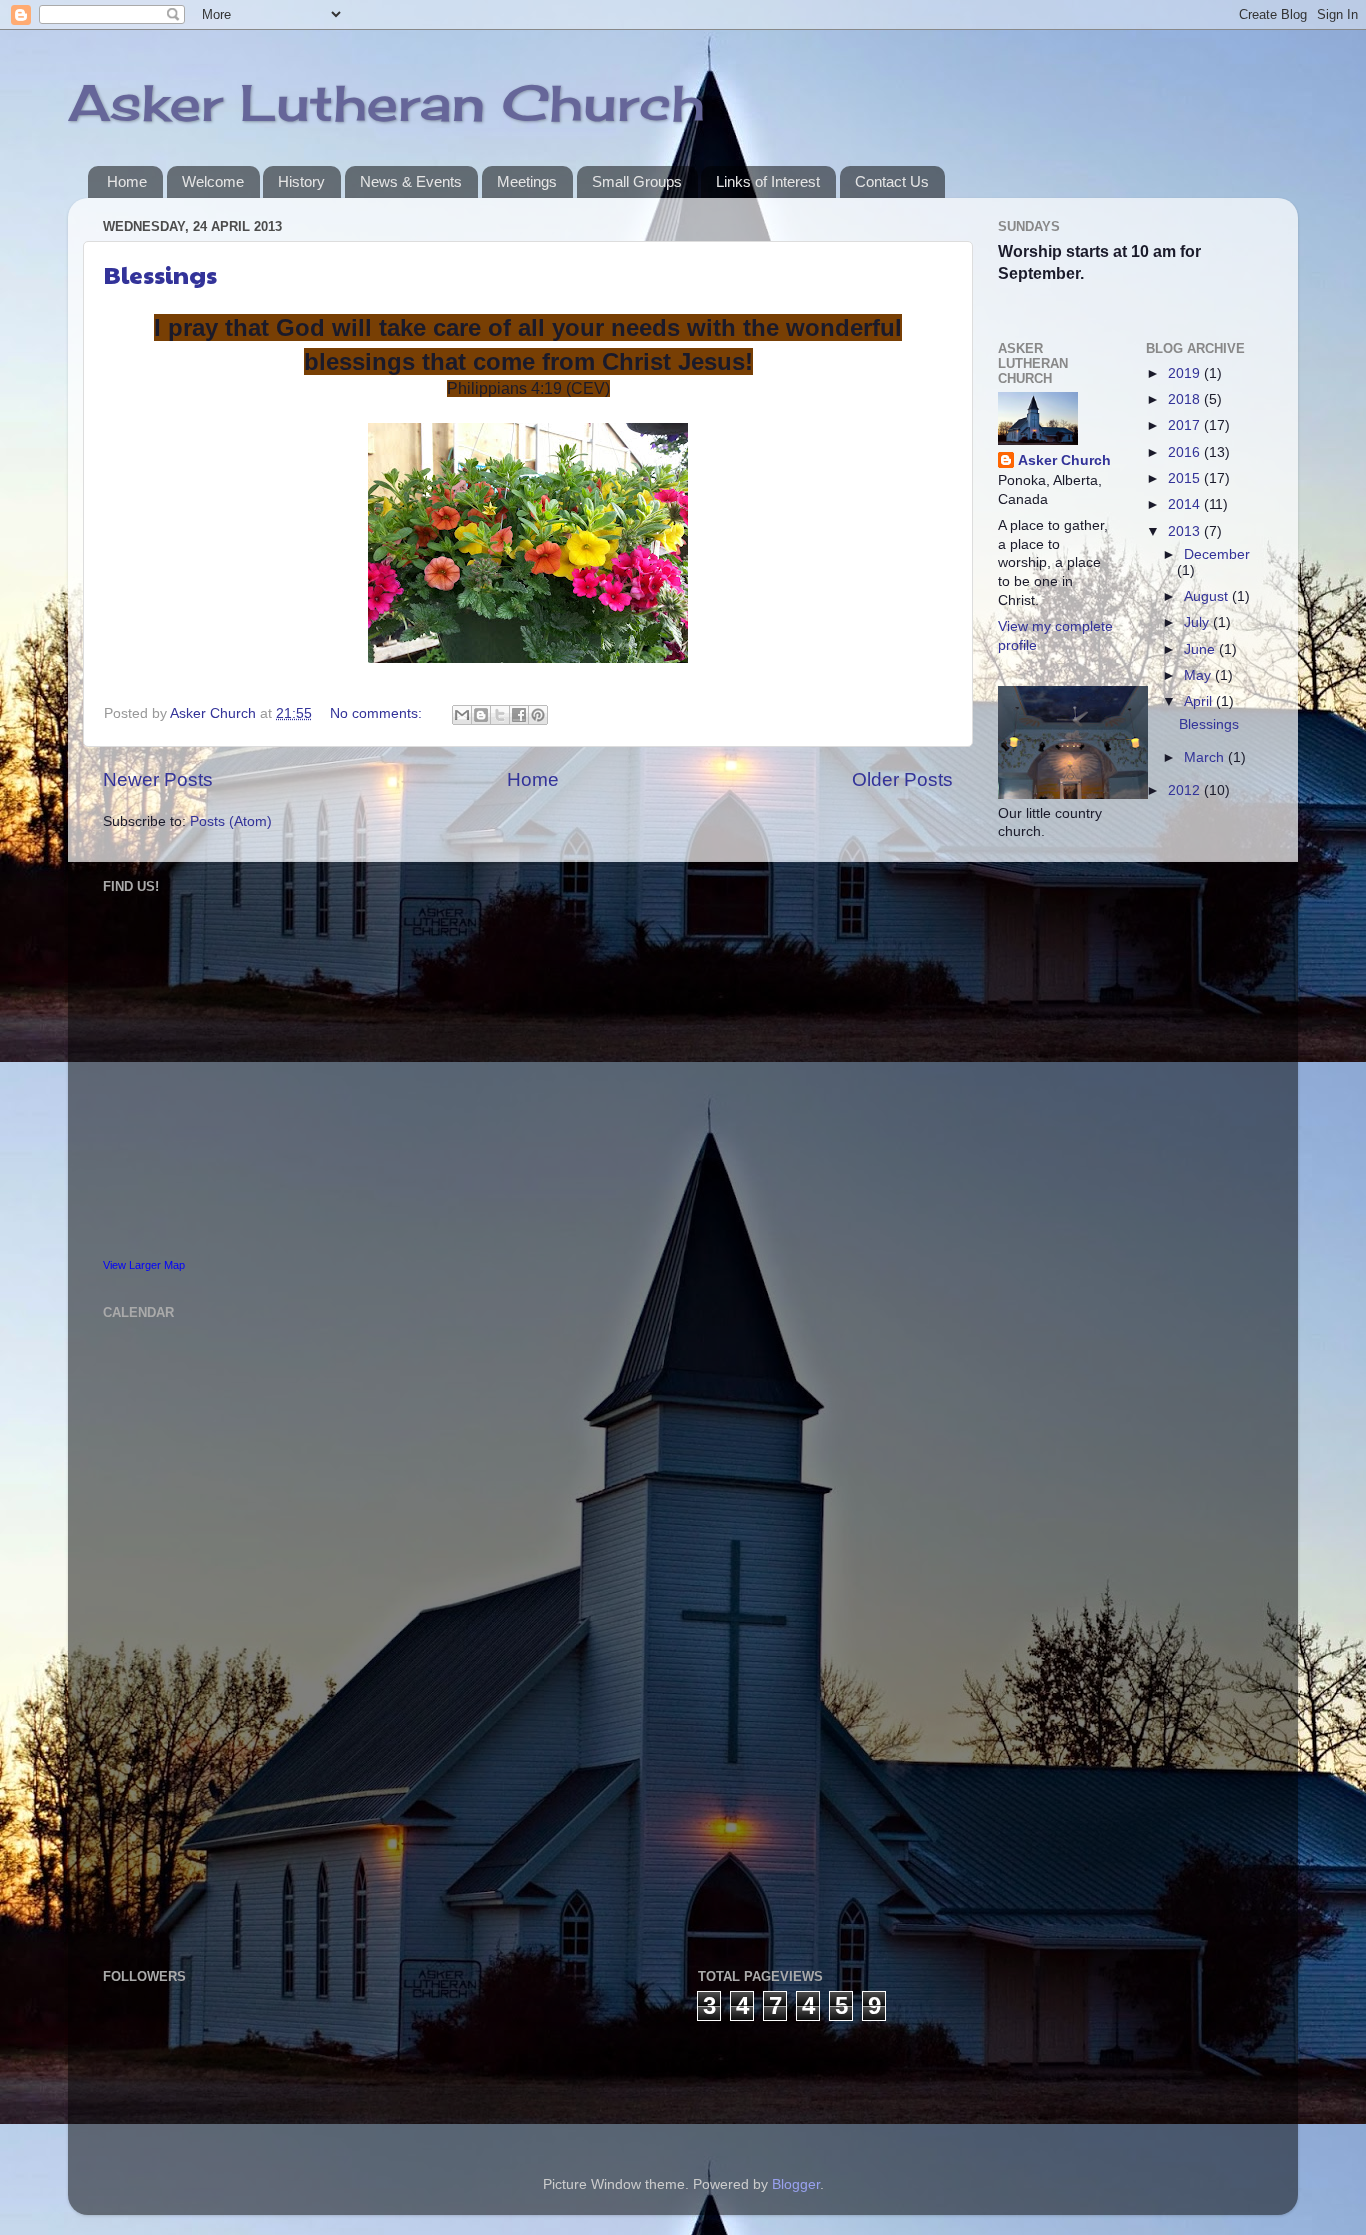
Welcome (213, 181)
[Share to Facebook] (519, 715)
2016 (1186, 452)
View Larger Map (144, 1265)
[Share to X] (500, 715)
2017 (1186, 425)
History (301, 181)
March (1206, 757)
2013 (1186, 531)
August (1208, 596)
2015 (1186, 478)
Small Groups (637, 181)
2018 (1186, 399)
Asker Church (1064, 460)
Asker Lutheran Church (386, 102)
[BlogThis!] (481, 715)
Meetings (527, 181)
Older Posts (902, 779)
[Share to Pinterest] (538, 715)
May (1199, 675)
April (1200, 701)
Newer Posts (158, 779)
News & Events (411, 181)
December (1217, 554)
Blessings (160, 274)
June (1201, 649)
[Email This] (462, 715)
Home (127, 181)
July (1198, 622)
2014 (1186, 504)
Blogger (796, 2184)
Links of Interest (768, 181)
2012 (1186, 790)
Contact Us (892, 181)
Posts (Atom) (231, 821)
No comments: (378, 713)
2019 (1186, 373)
